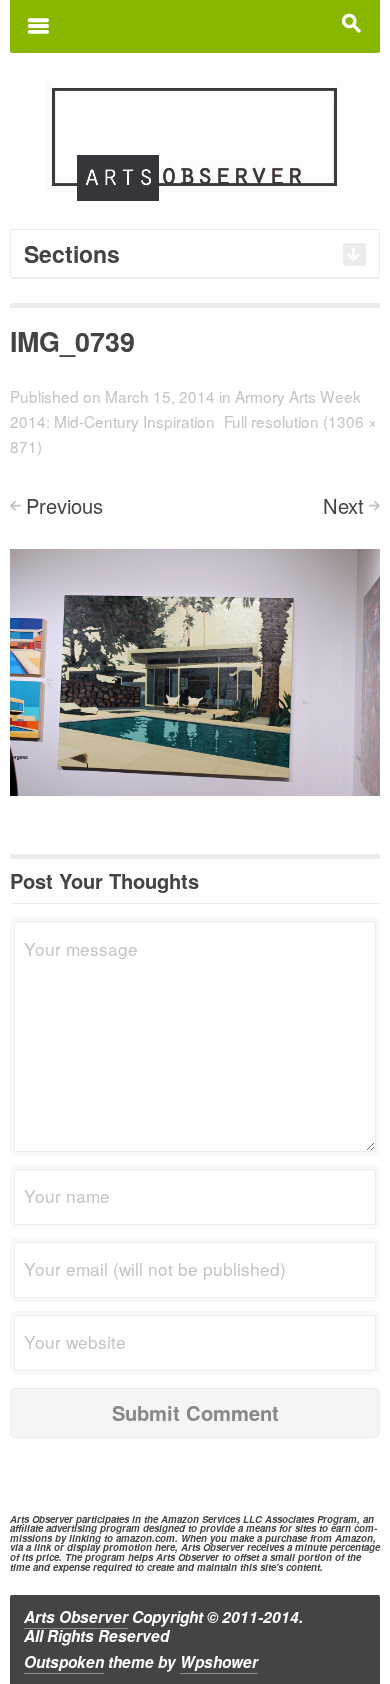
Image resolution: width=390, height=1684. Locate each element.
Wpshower (219, 1662)
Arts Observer (76, 1617)
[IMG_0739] (195, 670)
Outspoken (64, 1662)
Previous (64, 505)
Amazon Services (200, 1519)
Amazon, (355, 1538)
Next (343, 505)
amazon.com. (147, 1538)
